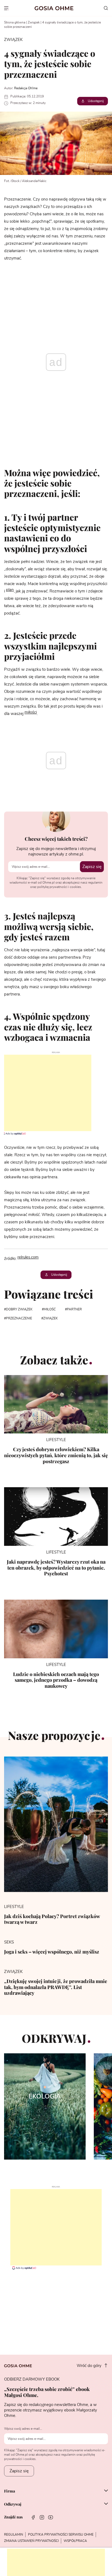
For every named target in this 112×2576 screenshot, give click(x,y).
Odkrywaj (13, 2504)
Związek (34, 22)
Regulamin (14, 2535)
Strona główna (15, 22)
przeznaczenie (19, 1318)
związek (51, 1318)
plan (10, 590)
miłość (50, 1309)
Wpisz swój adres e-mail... (23, 2429)
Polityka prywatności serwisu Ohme (61, 2535)
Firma (10, 2491)
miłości (31, 712)
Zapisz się (92, 867)
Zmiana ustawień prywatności (31, 2541)
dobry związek (19, 1309)
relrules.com (28, 1257)
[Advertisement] (46, 1093)
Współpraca (75, 2541)
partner (74, 1309)
